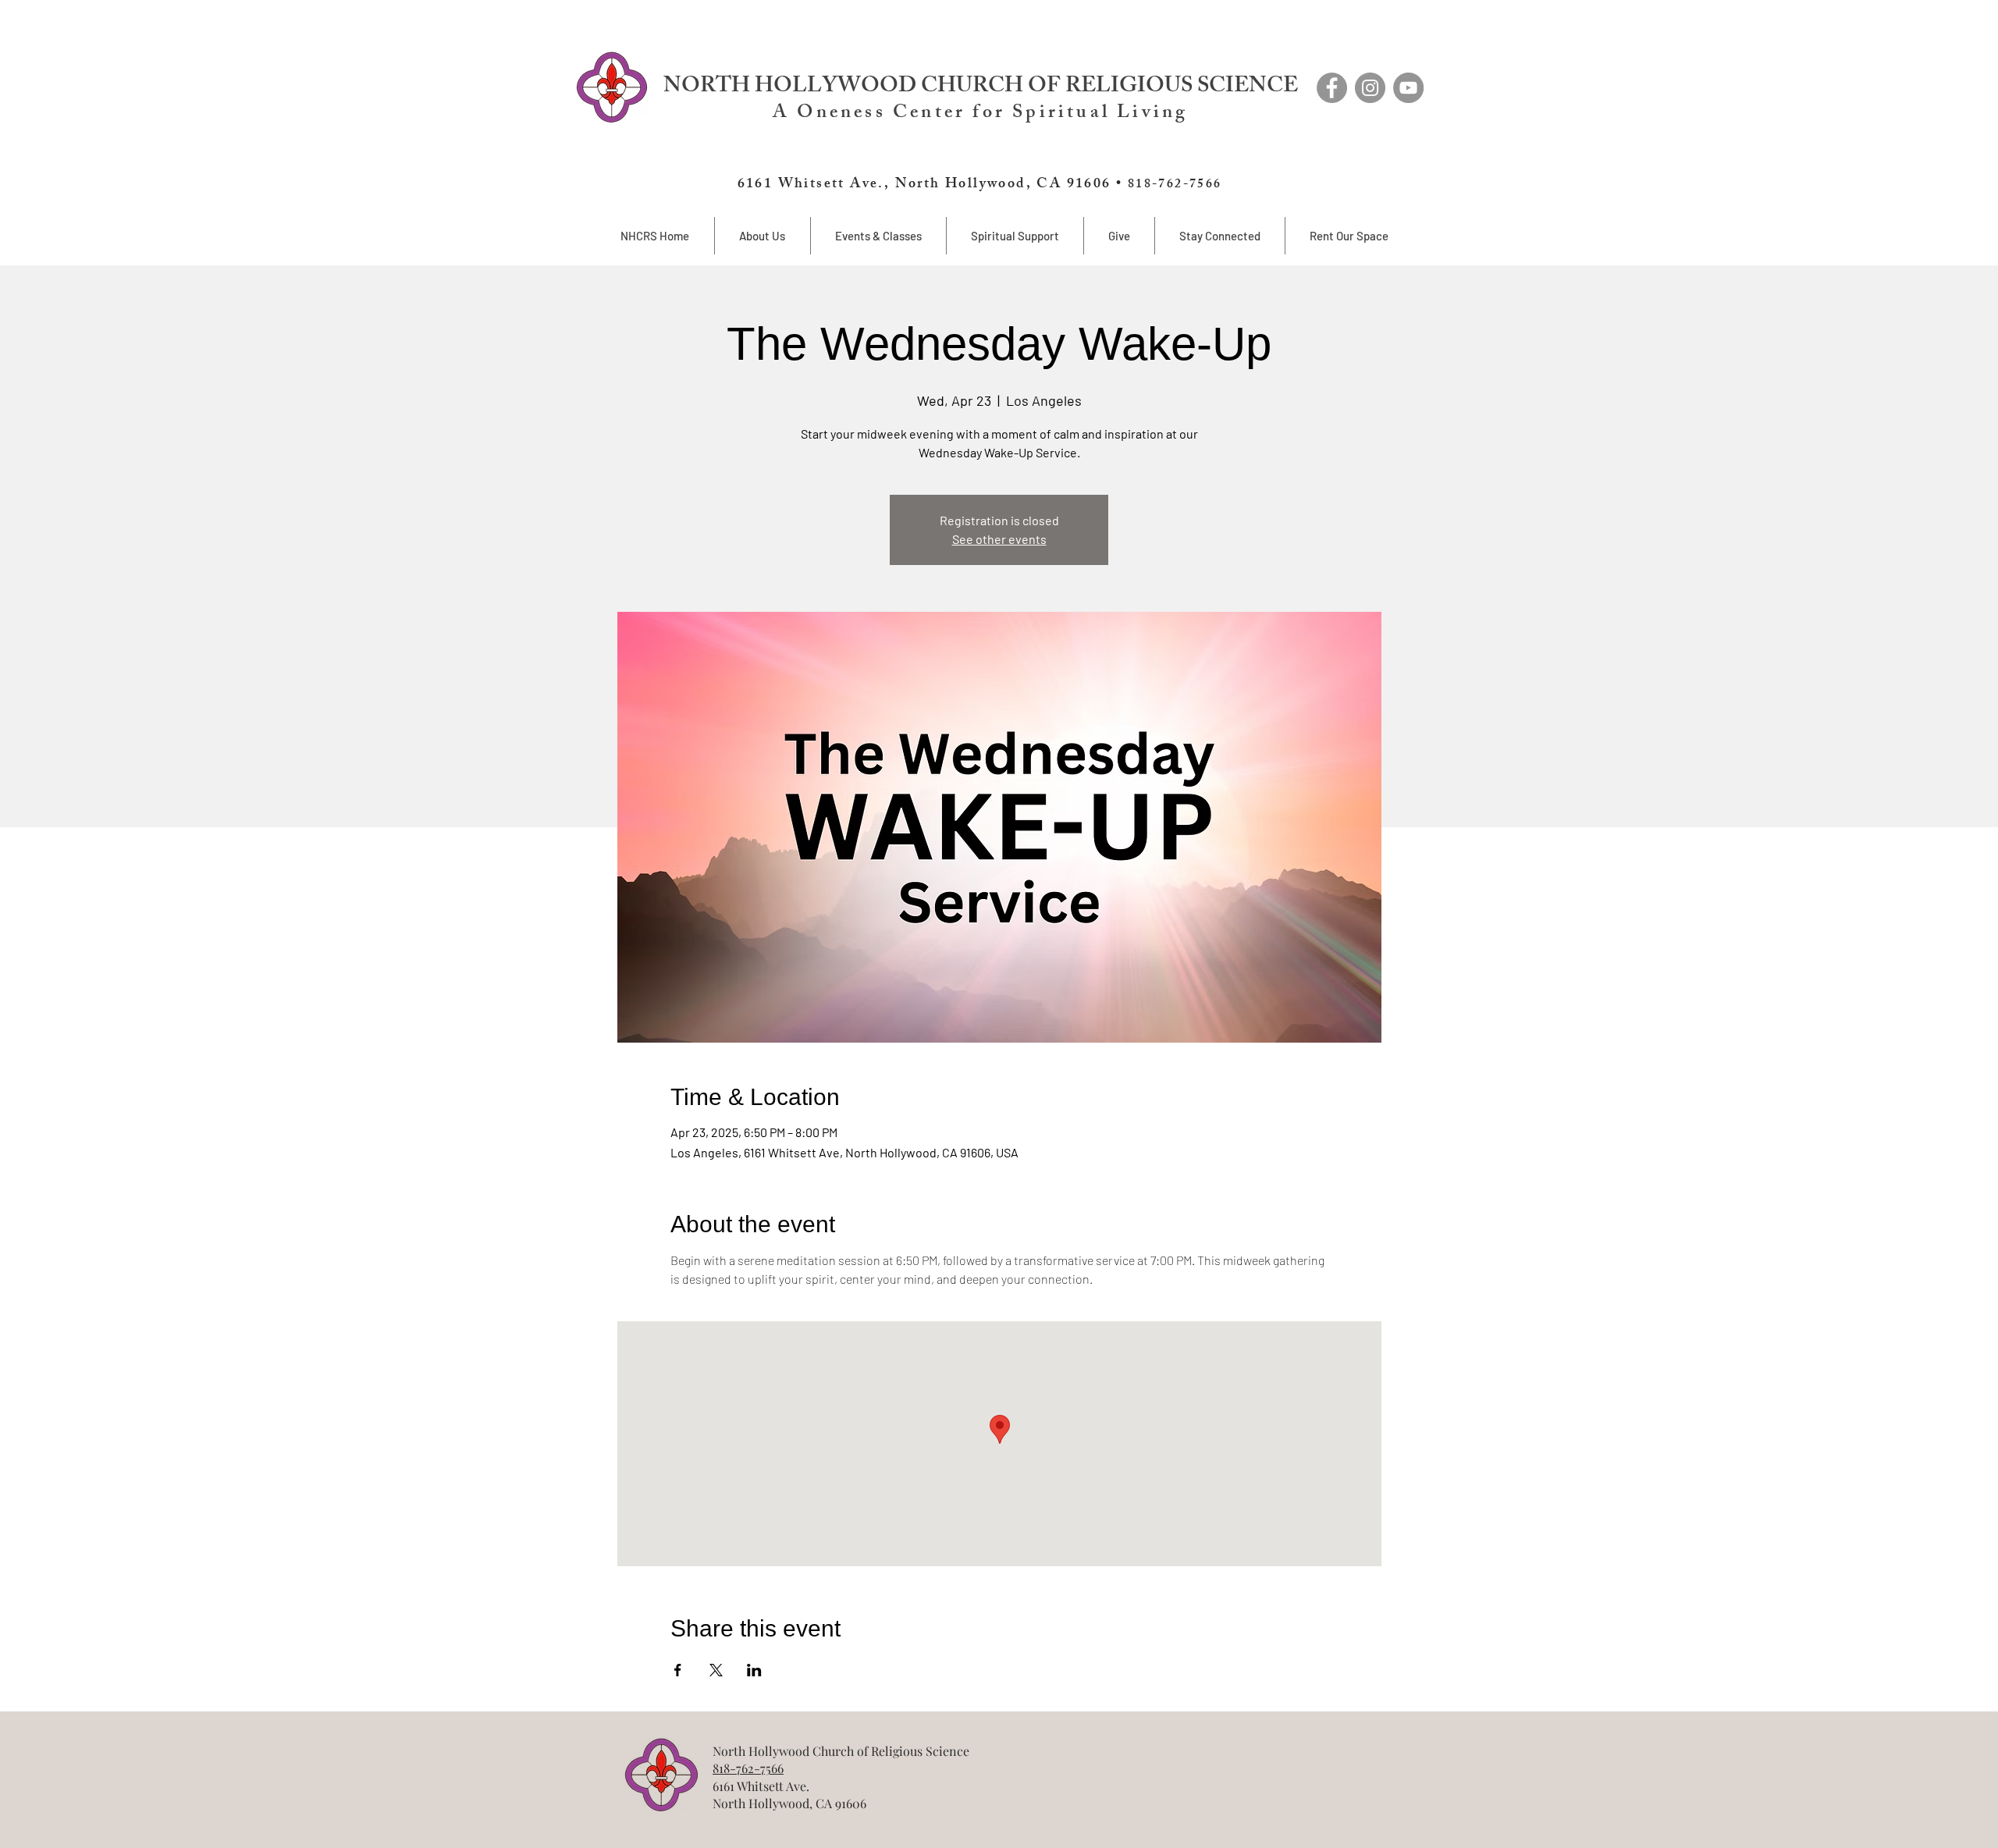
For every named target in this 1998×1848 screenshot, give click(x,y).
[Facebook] (1332, 88)
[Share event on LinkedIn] (754, 1670)
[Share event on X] (716, 1670)
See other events (999, 539)
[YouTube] (1408, 88)
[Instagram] (1370, 88)
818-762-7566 (748, 1768)
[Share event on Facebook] (678, 1670)
